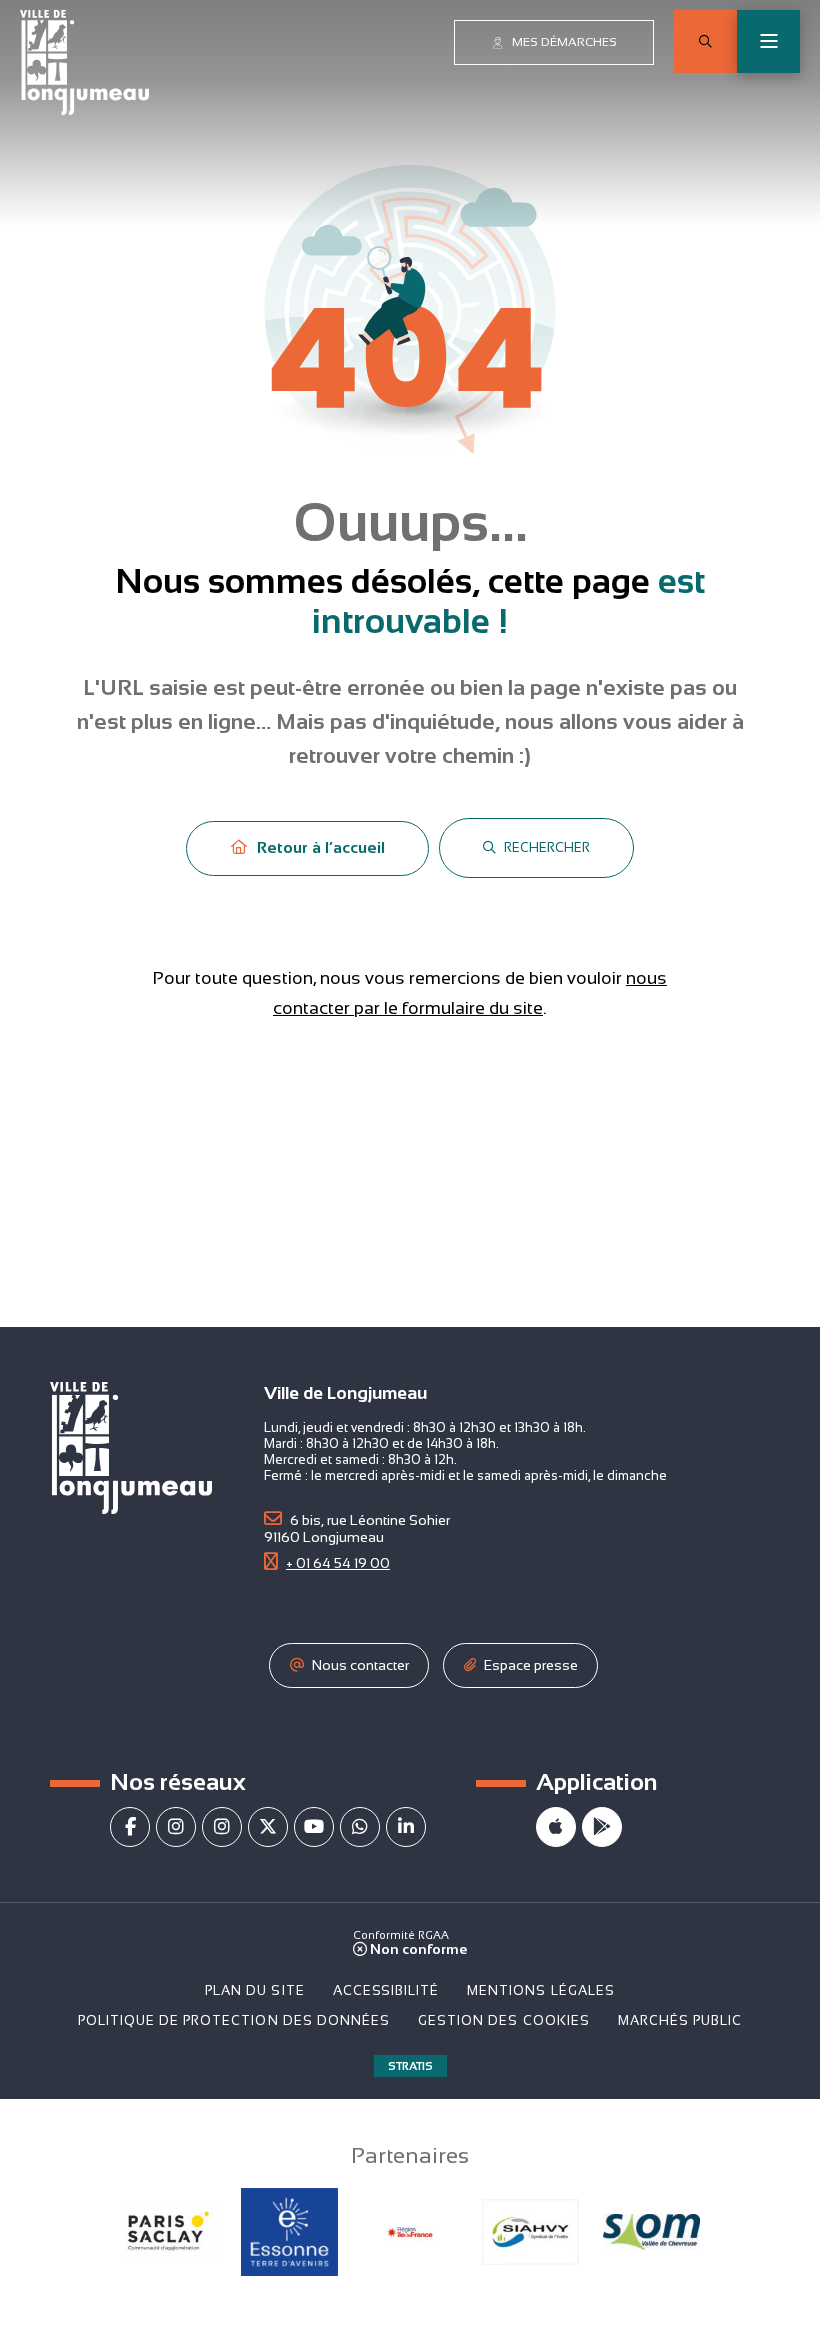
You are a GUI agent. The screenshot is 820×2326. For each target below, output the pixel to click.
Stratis (410, 2066)
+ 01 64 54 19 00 (338, 1563)
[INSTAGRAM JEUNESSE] (222, 1827)
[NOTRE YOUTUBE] (314, 1827)
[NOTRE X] (268, 1827)
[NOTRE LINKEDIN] (406, 1827)
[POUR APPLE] (556, 1827)
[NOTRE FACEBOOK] (130, 1827)
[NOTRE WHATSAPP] (360, 1827)
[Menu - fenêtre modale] (768, 41)
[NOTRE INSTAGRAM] (176, 1827)
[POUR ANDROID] (602, 1827)
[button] (705, 41)
